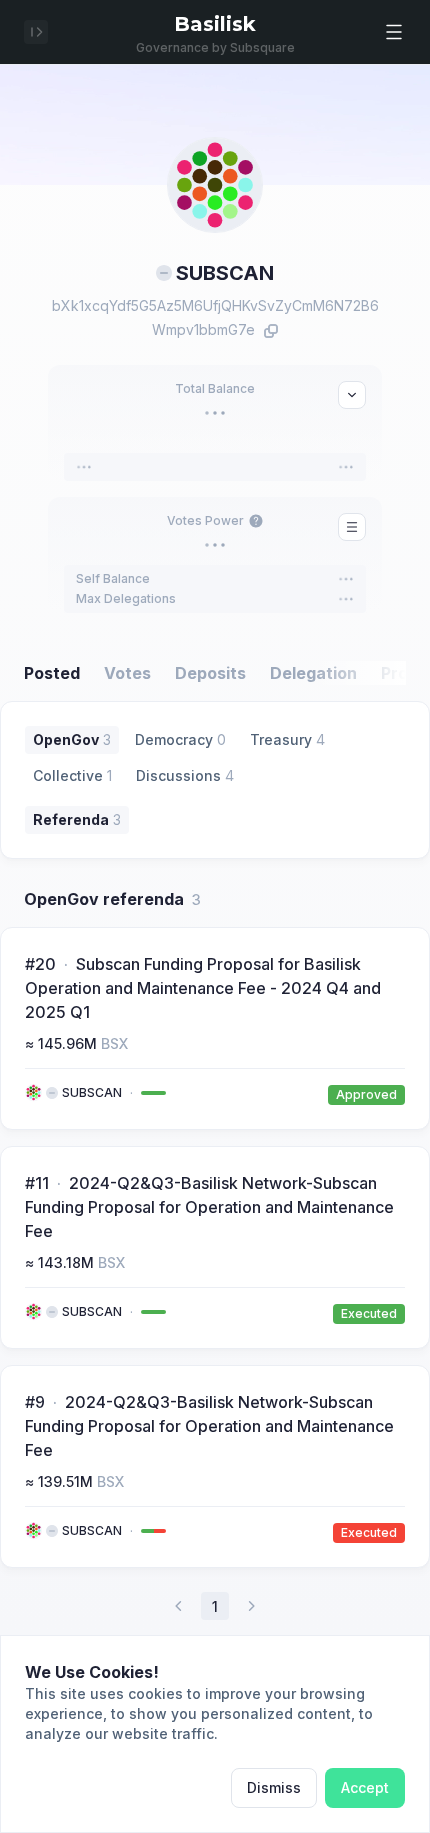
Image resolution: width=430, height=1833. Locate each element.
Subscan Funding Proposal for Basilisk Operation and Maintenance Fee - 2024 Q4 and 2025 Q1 (203, 988)
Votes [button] (127, 673)
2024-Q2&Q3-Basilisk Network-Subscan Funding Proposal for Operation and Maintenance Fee (209, 1207)
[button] (394, 32)
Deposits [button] (210, 673)
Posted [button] (52, 673)
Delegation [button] (313, 673)
